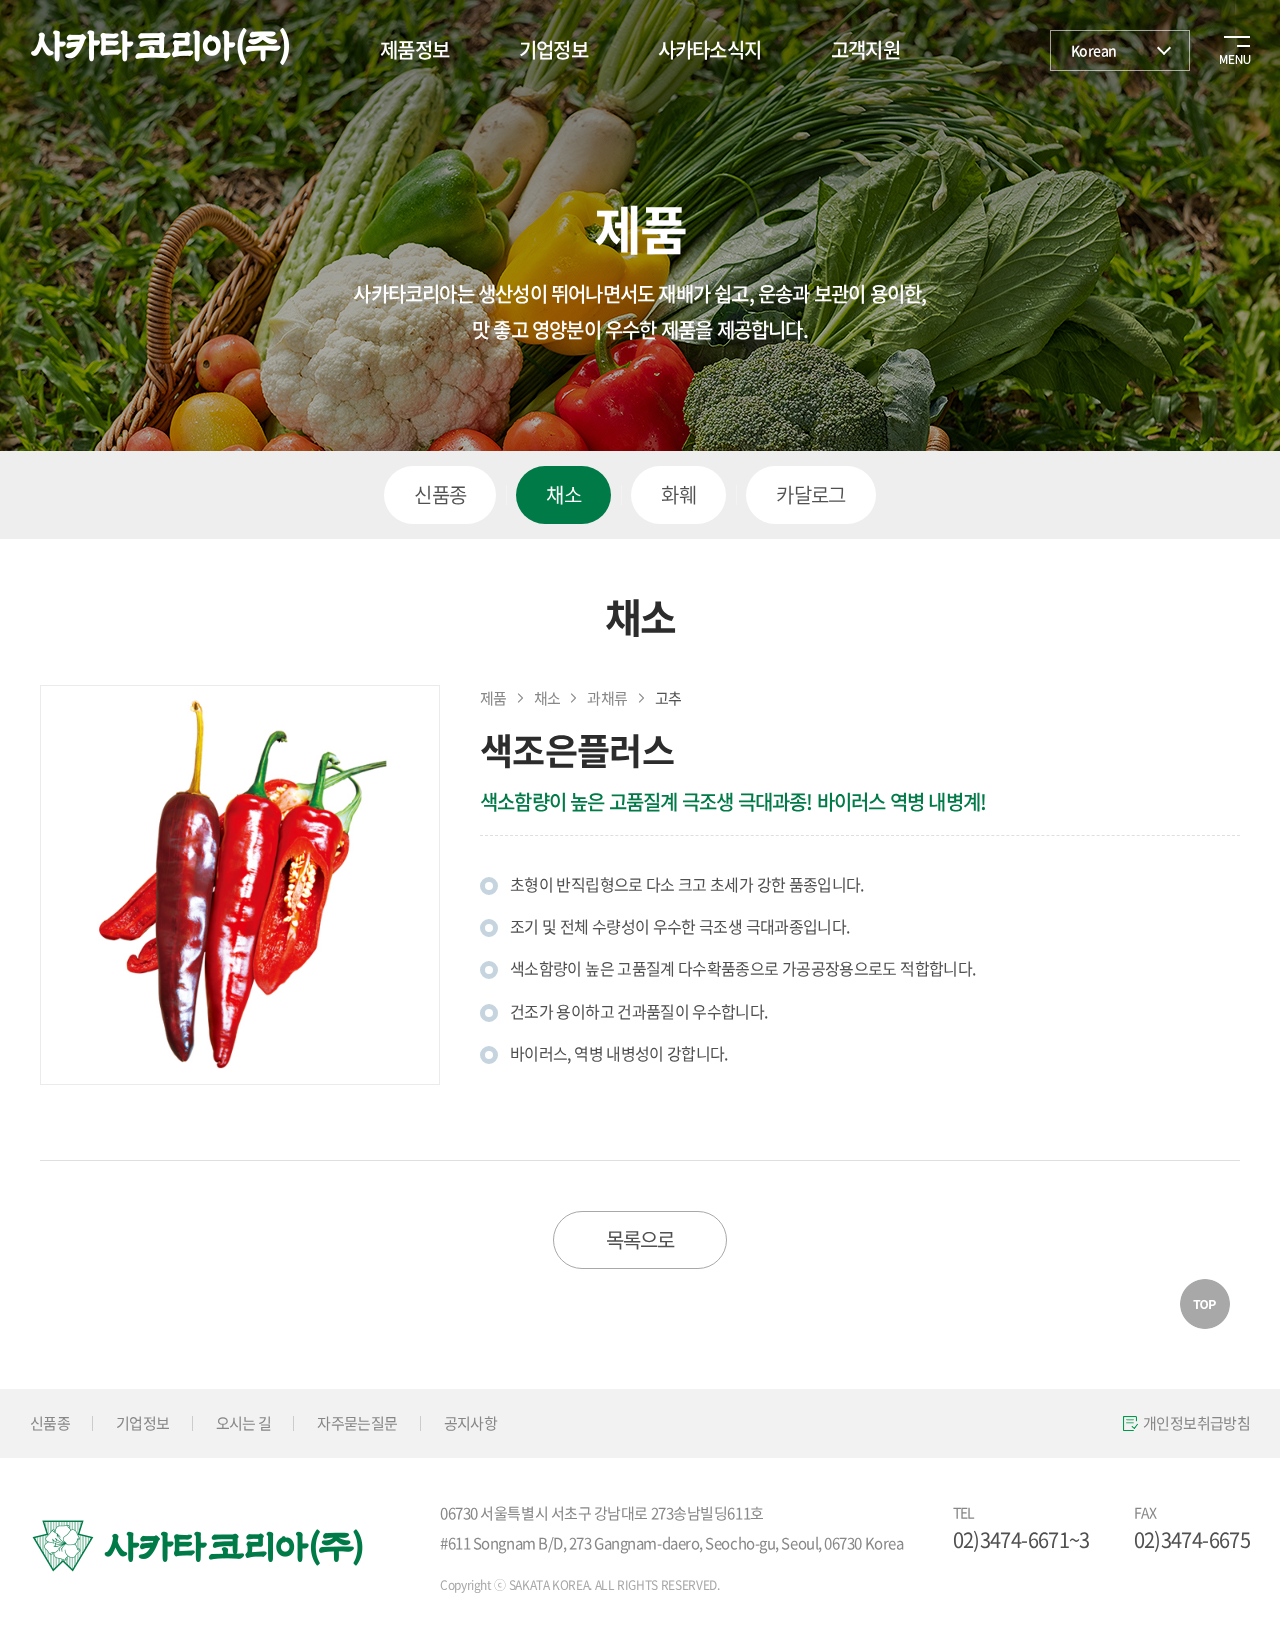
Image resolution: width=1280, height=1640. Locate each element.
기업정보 (553, 49)
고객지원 (865, 49)
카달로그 (811, 494)
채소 (563, 494)
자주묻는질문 (357, 1423)
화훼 (678, 494)
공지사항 (470, 1423)
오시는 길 (244, 1423)
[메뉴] (1230, 45)
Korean (1094, 50)
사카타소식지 (709, 49)
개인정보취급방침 (1196, 1423)
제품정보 (414, 49)
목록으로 (640, 1239)
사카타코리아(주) (160, 47)
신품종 (440, 494)
